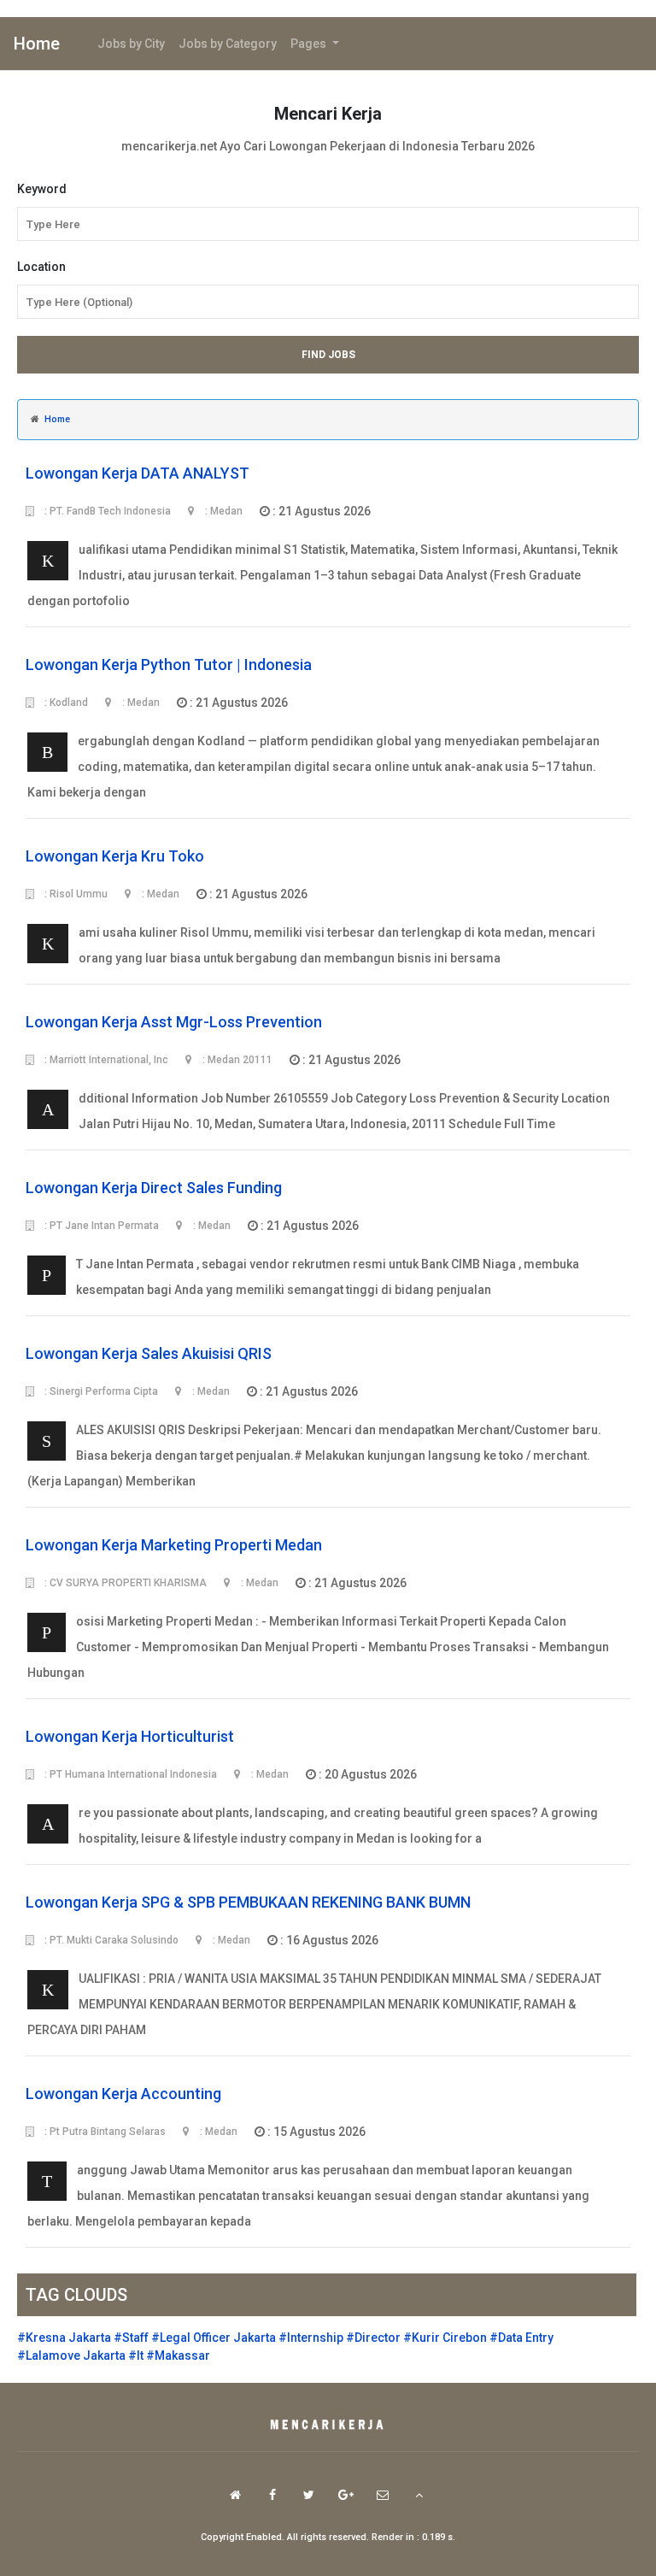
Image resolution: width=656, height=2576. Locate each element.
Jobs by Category (228, 44)
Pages (310, 44)
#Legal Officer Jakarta (214, 2338)
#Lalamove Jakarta (71, 2355)
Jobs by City (131, 44)
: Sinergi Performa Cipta (100, 1391)
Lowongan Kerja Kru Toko (115, 856)
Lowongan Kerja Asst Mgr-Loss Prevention (174, 1022)
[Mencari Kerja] (328, 2426)
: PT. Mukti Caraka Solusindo (110, 1940)
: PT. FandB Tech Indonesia (106, 511)
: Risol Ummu (75, 894)
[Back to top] (419, 2495)
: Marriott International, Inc (105, 1060)
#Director (373, 2338)
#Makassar (178, 2355)
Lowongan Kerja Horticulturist (130, 1736)
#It (136, 2355)
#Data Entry (521, 2338)
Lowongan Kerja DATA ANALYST (138, 473)
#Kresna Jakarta (64, 2338)
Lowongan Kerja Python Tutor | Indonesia (169, 665)
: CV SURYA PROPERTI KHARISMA (124, 1583)
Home (37, 44)
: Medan (223, 511)
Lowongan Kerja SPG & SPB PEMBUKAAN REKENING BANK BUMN (248, 1902)
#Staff (131, 2338)
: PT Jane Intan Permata (100, 1226)
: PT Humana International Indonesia (129, 1774)
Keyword (42, 189)
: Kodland (65, 703)
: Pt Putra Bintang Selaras (104, 2132)
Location (41, 267)
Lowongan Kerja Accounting (123, 2094)
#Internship (311, 2338)
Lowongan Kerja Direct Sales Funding (154, 1188)
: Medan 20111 (236, 1060)
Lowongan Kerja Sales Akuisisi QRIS (149, 1353)
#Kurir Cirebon (445, 2338)
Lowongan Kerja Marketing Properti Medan (174, 1545)
